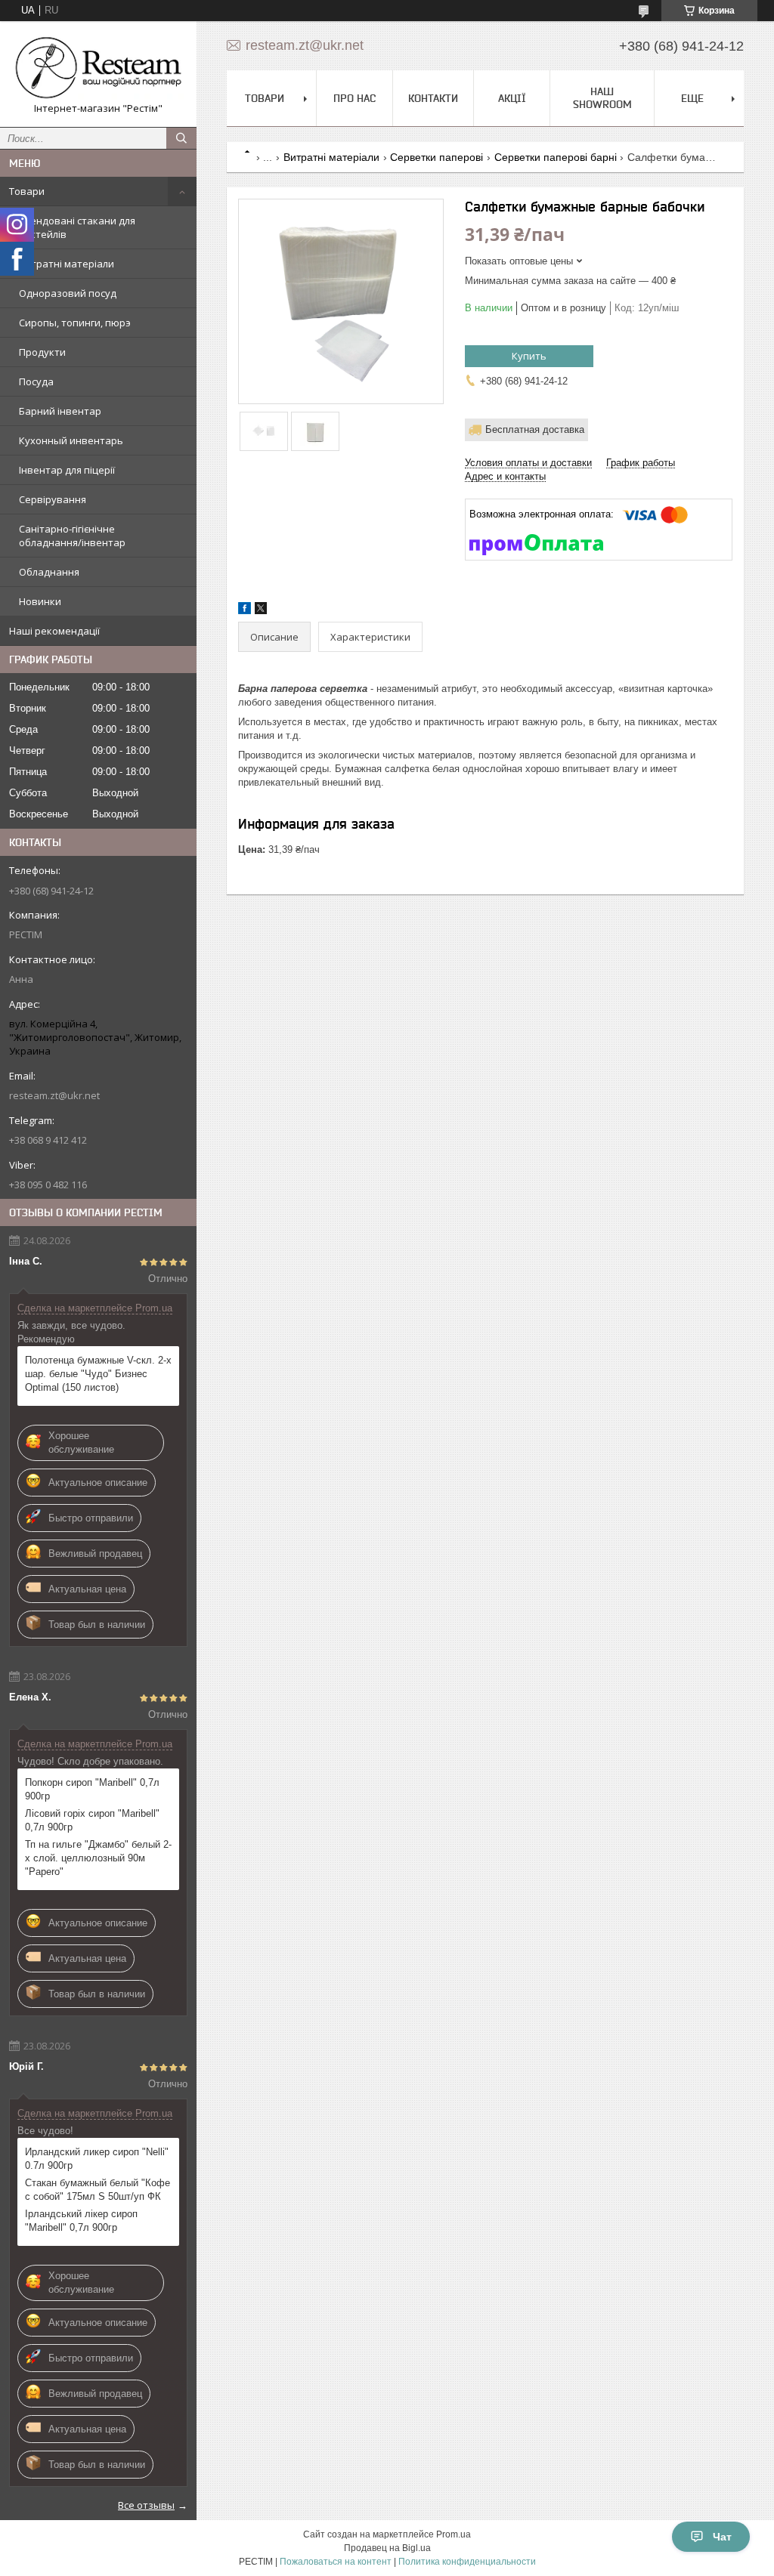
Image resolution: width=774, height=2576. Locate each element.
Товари (27, 191)
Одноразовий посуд (68, 293)
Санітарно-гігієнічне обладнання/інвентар (72, 536)
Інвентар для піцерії (67, 470)
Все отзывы (146, 2505)
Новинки (40, 601)
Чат (722, 2537)
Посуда (36, 381)
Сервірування (53, 499)
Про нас (354, 98)
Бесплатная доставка (535, 429)
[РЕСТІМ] (98, 67)
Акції (512, 98)
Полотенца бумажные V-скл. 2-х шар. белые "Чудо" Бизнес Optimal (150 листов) (98, 1374)
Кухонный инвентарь (71, 440)
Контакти (433, 98)
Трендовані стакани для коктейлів (77, 227)
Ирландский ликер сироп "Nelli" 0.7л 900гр (97, 2159)
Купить (529, 356)
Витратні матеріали (67, 264)
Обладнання (49, 572)
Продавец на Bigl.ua (387, 2548)
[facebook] (245, 611)
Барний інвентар (60, 411)
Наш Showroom (602, 98)
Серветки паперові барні (556, 157)
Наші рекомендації (54, 631)
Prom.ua (454, 2534)
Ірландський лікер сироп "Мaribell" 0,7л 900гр (81, 2221)
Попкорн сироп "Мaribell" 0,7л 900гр (92, 1789)
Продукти (42, 352)
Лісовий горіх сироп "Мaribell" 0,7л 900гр (92, 1820)
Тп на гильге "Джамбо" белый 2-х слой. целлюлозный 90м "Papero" (98, 1858)
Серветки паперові (437, 157)
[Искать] (181, 138)
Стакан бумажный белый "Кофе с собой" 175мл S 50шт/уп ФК (98, 2190)
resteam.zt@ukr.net (54, 1095)
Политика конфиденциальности (467, 2562)
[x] (261, 611)
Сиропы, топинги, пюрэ (75, 323)
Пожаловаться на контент (336, 2562)
